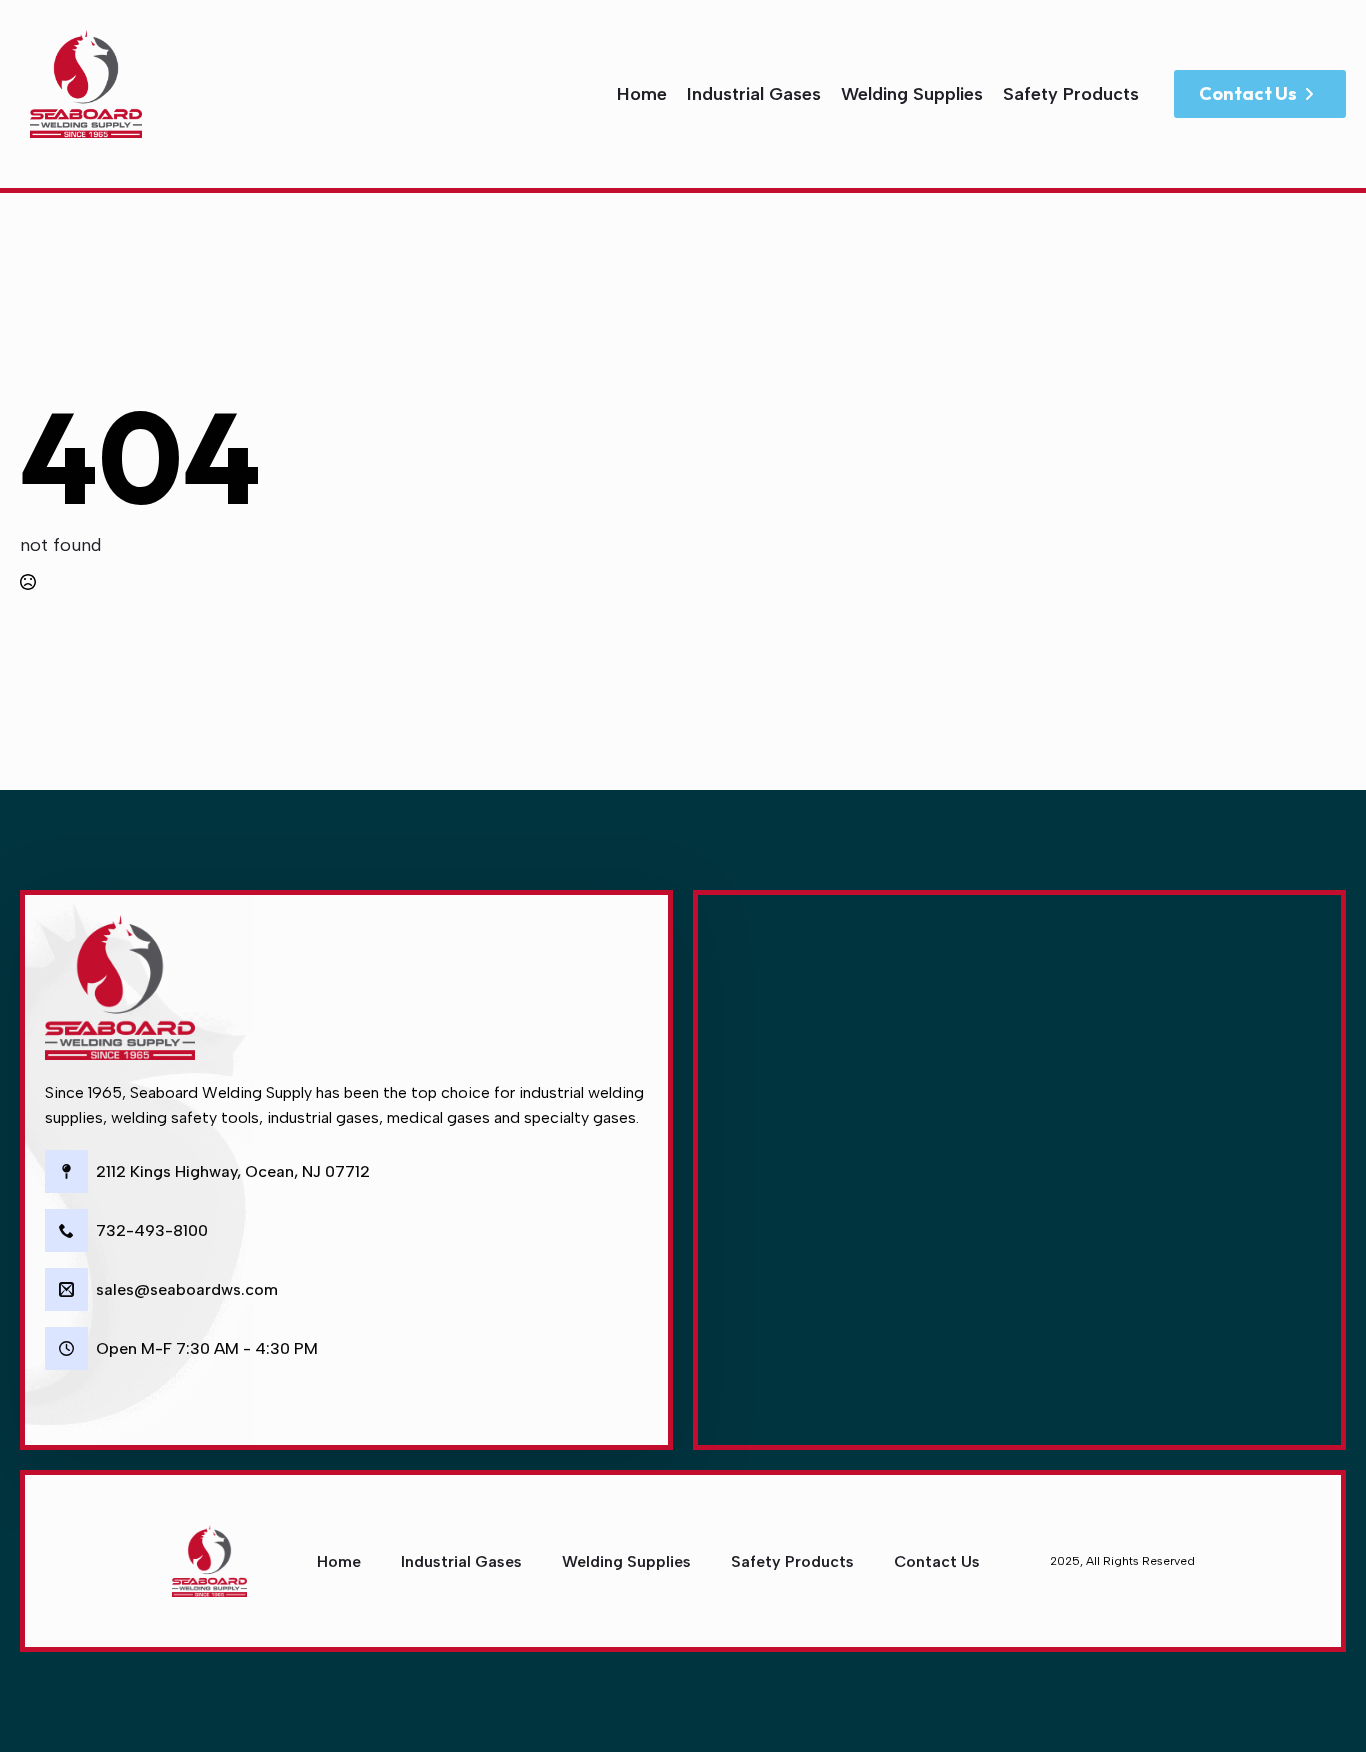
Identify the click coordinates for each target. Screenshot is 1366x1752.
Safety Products (1071, 94)
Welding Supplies (912, 94)
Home (642, 94)
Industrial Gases (754, 94)
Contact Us (937, 1561)
